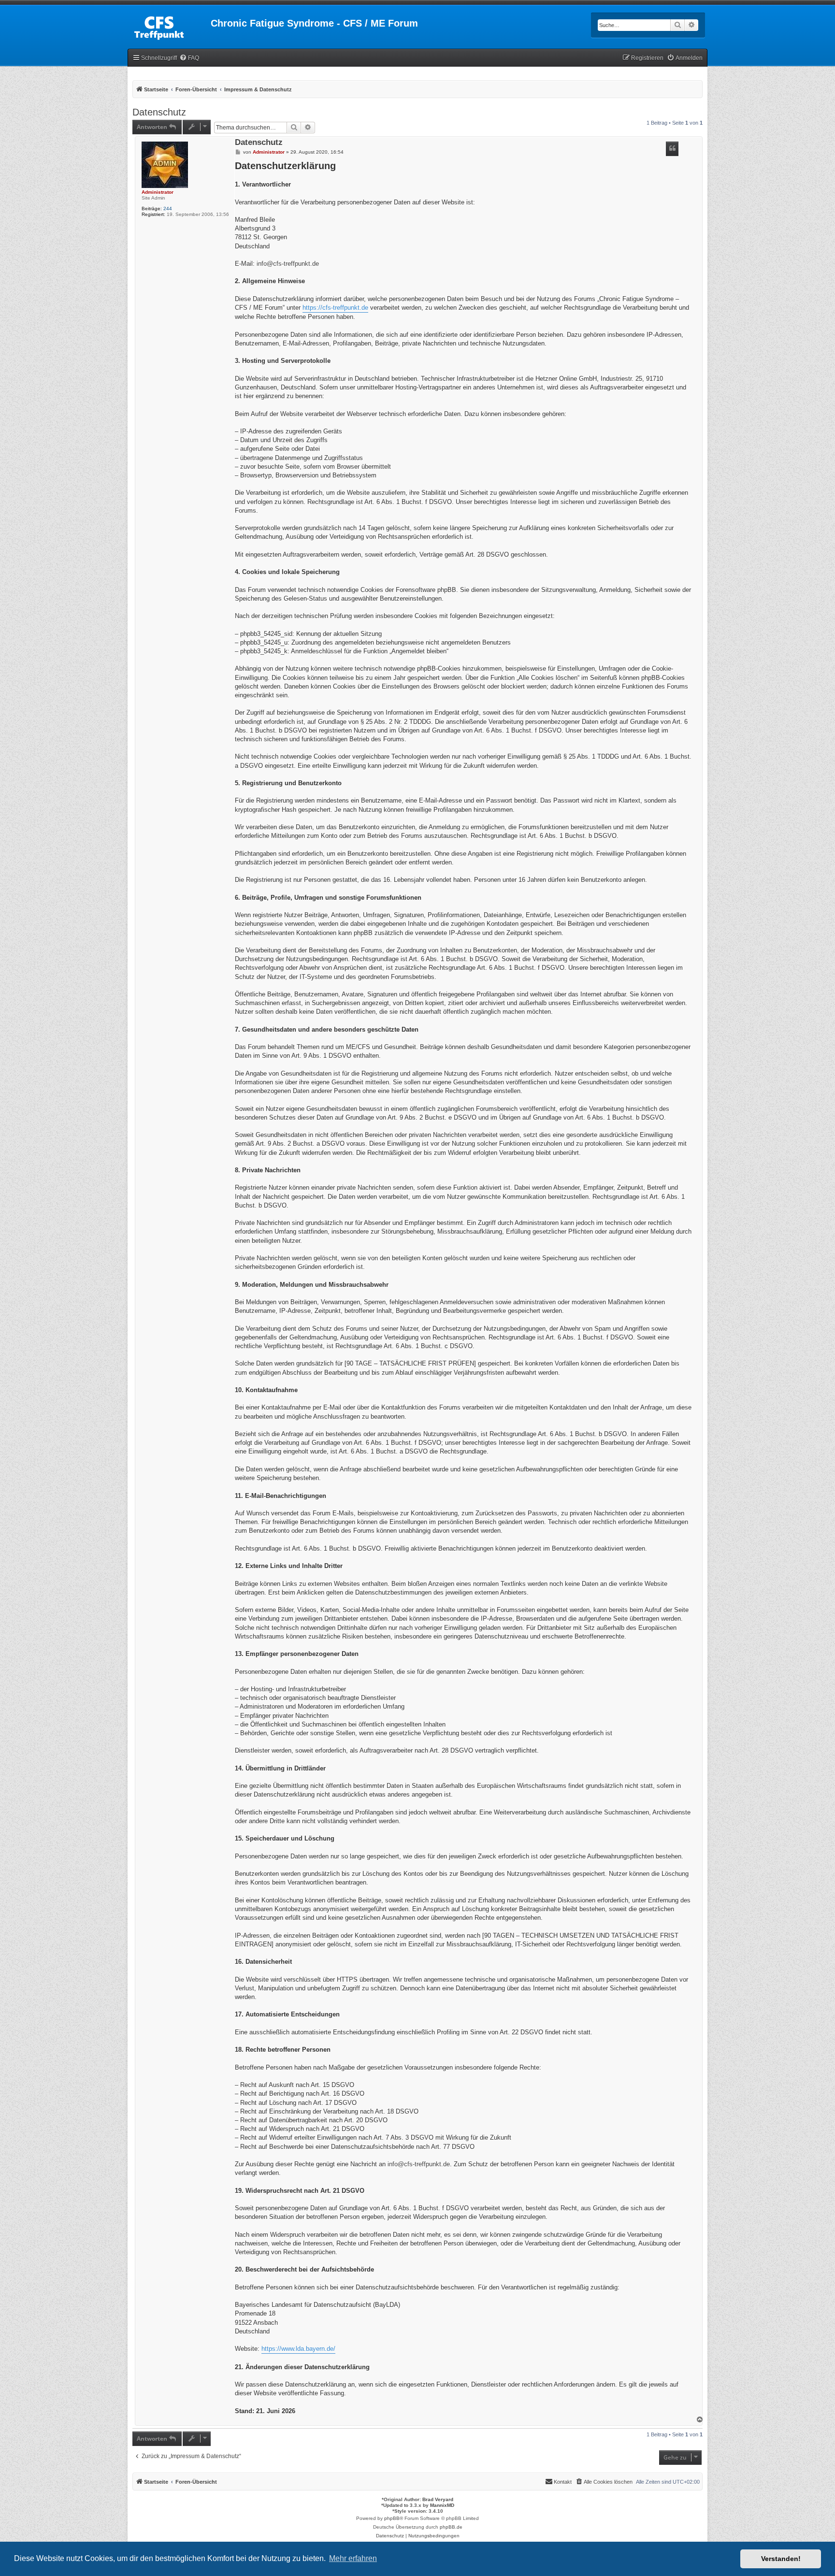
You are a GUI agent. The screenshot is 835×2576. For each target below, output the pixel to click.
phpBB (392, 2518)
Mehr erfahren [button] (353, 2558)
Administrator (158, 192)
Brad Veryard (438, 2499)
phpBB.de (451, 2527)
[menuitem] (189, 58)
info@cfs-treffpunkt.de (288, 264)
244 (168, 209)
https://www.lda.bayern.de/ (298, 2349)
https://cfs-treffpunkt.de (335, 308)
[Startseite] (169, 26)
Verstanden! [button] (781, 2559)
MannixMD (442, 2505)
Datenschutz (159, 112)
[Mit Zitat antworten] (672, 149)
